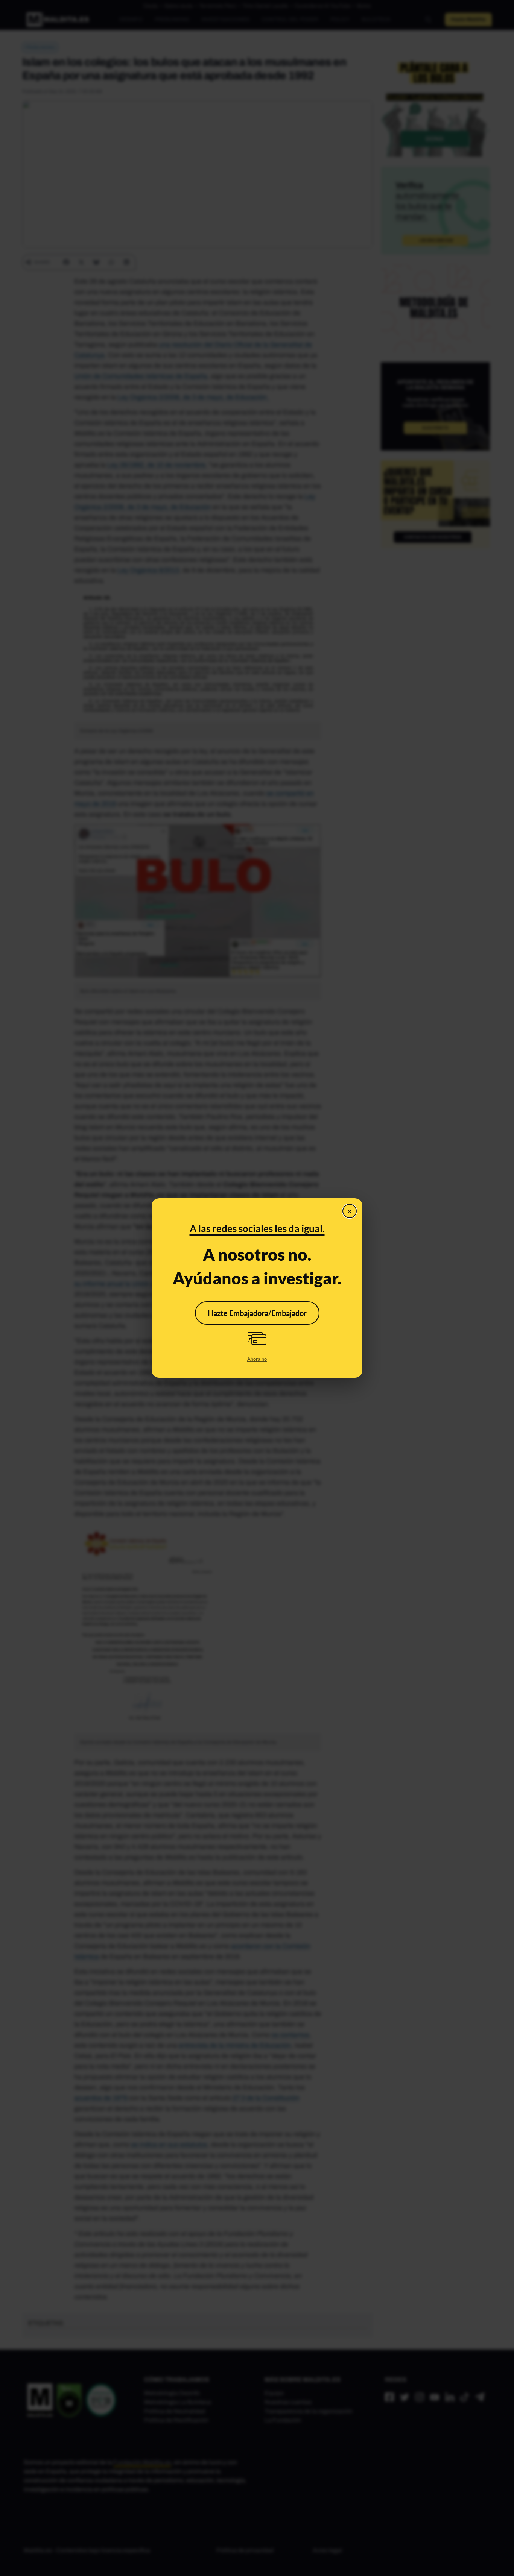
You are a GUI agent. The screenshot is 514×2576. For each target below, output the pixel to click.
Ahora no (257, 1359)
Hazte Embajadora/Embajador (257, 1313)
